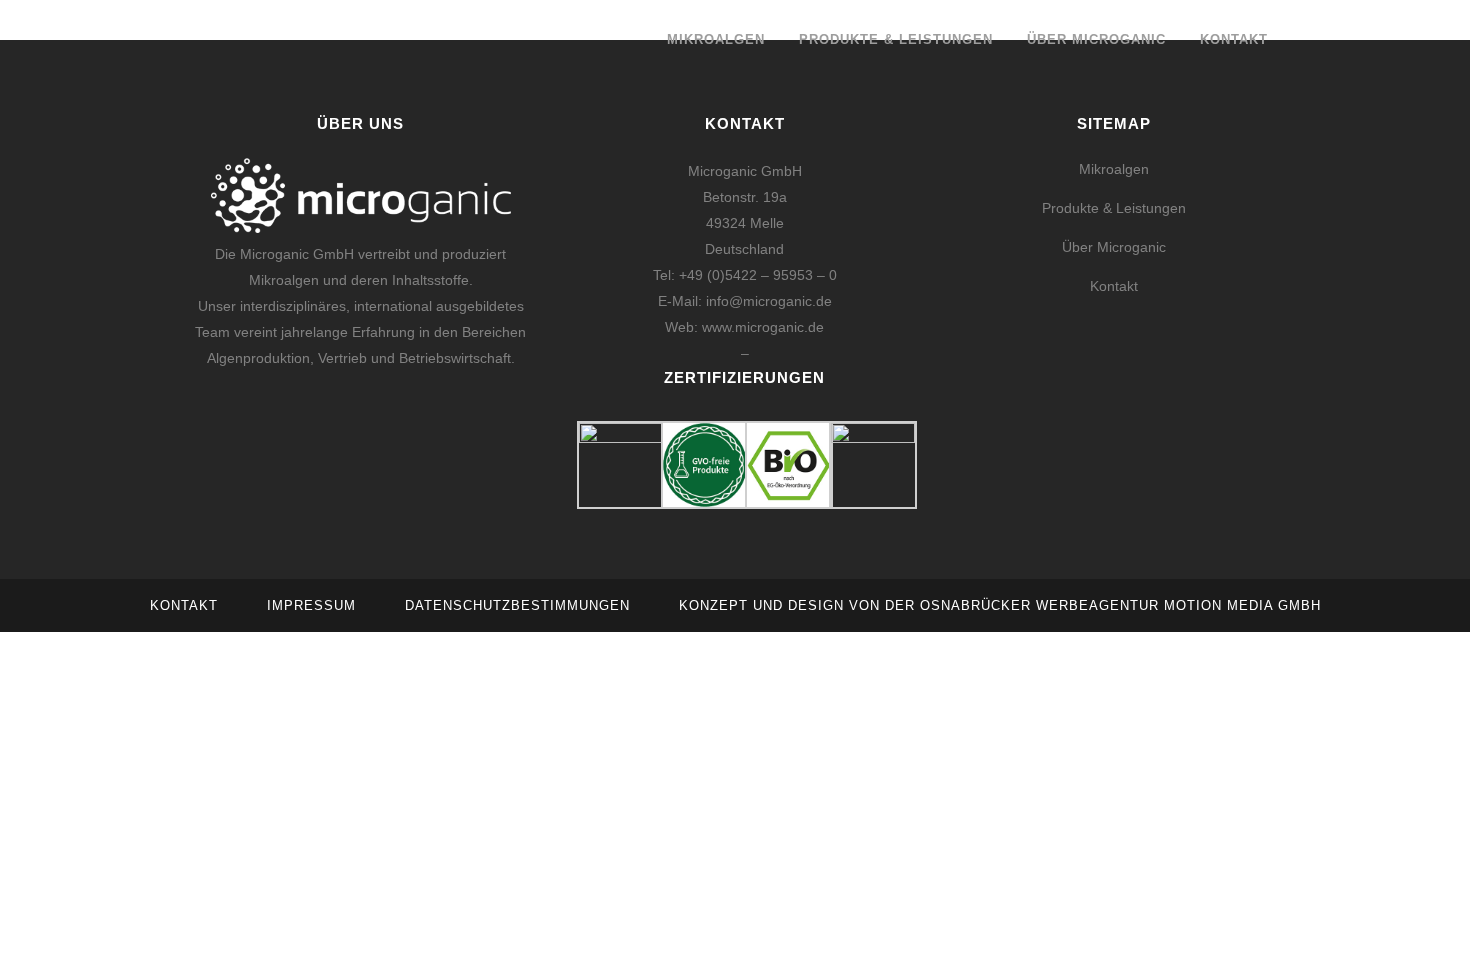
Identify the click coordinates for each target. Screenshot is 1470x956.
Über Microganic (1114, 247)
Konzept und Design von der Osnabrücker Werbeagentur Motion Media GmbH (1000, 605)
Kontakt (1114, 286)
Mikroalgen (1114, 169)
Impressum (311, 605)
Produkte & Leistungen (1114, 208)
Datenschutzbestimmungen (517, 605)
